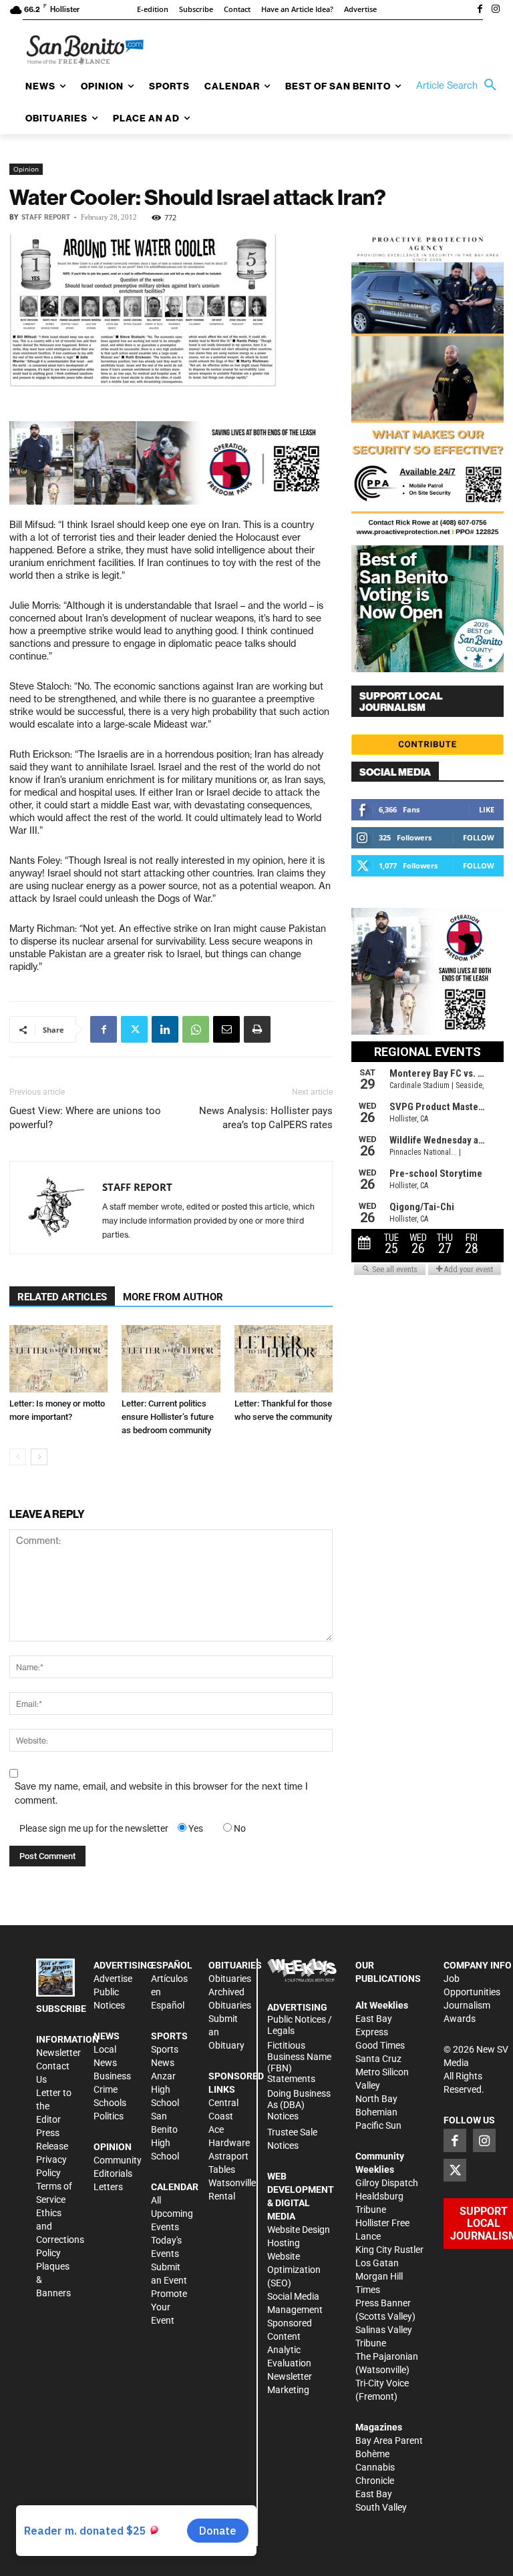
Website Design (299, 2230)
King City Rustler (389, 2250)
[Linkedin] (165, 1029)
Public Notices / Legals (300, 2025)
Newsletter (58, 2053)
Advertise (113, 1979)
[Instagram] (496, 10)
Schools (110, 2103)
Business (112, 2076)
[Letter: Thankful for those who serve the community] (284, 1359)
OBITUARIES (235, 1965)
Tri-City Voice (382, 2383)
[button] (460, 85)
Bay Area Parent (389, 2440)
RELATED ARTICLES (62, 1297)
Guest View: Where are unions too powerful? (85, 1118)
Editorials (113, 2173)
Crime (106, 2089)
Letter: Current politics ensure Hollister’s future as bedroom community (168, 1417)
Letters (108, 2187)
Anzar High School (165, 2089)
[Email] (226, 1029)
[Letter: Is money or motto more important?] (58, 1359)
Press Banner (383, 2303)
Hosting (284, 2243)
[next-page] (39, 1457)
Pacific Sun (378, 2125)
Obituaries (230, 1979)
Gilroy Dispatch (387, 2183)
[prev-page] (18, 1457)
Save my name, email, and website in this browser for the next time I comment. (161, 1793)
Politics (109, 2116)
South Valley (381, 2507)
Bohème (372, 2454)
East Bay (374, 2494)
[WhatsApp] (196, 1029)
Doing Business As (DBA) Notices (299, 2105)
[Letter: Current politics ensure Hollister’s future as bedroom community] (171, 1359)
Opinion (26, 169)
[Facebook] (480, 10)
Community (118, 2160)
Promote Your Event (169, 2307)
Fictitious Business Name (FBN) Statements (299, 2062)
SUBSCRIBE (61, 2009)
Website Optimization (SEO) (294, 2270)
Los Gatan (377, 2263)
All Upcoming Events (172, 2214)
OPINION (113, 2147)
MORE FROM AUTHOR (173, 1297)
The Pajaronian (387, 2356)
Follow (479, 837)
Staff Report (46, 217)
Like (487, 809)
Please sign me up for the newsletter (94, 1828)
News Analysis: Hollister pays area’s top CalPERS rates (266, 1118)
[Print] (257, 1029)
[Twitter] (134, 1029)
